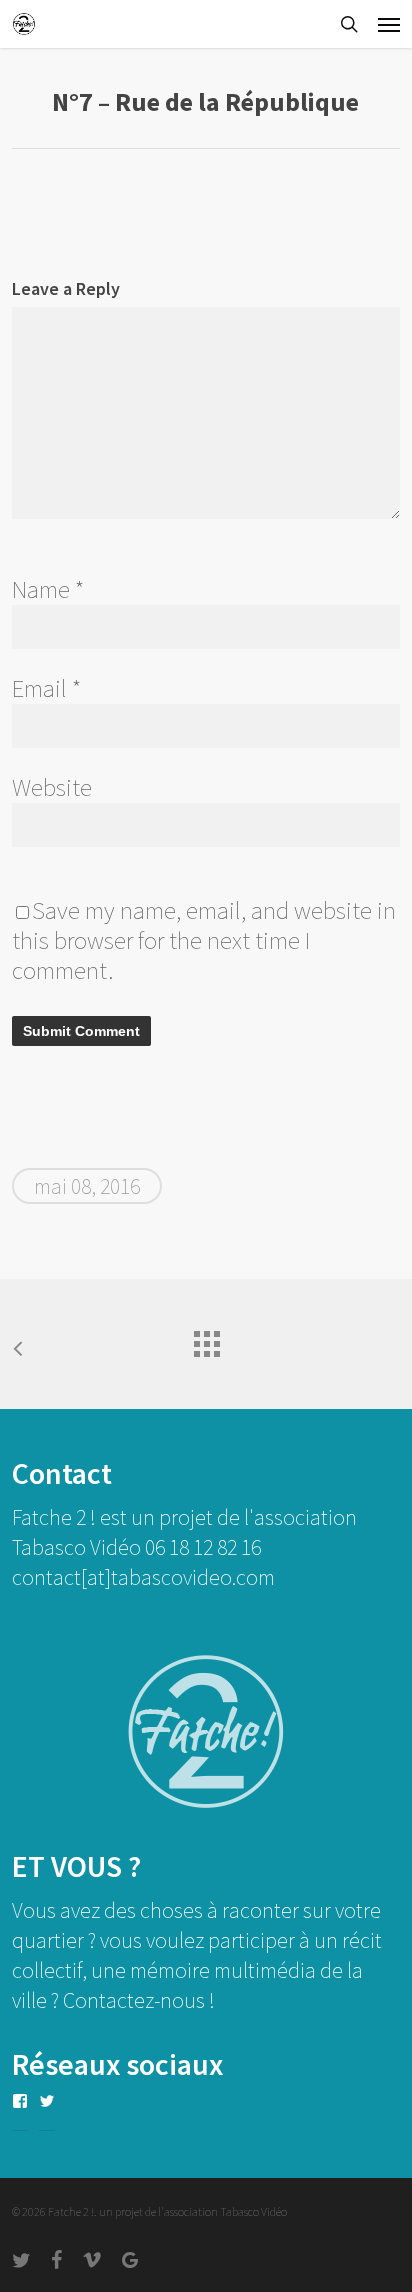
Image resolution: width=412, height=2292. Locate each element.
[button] (389, 24)
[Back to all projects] (206, 1339)
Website (52, 787)
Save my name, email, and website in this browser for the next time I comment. (204, 940)
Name (48, 589)
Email (46, 688)
